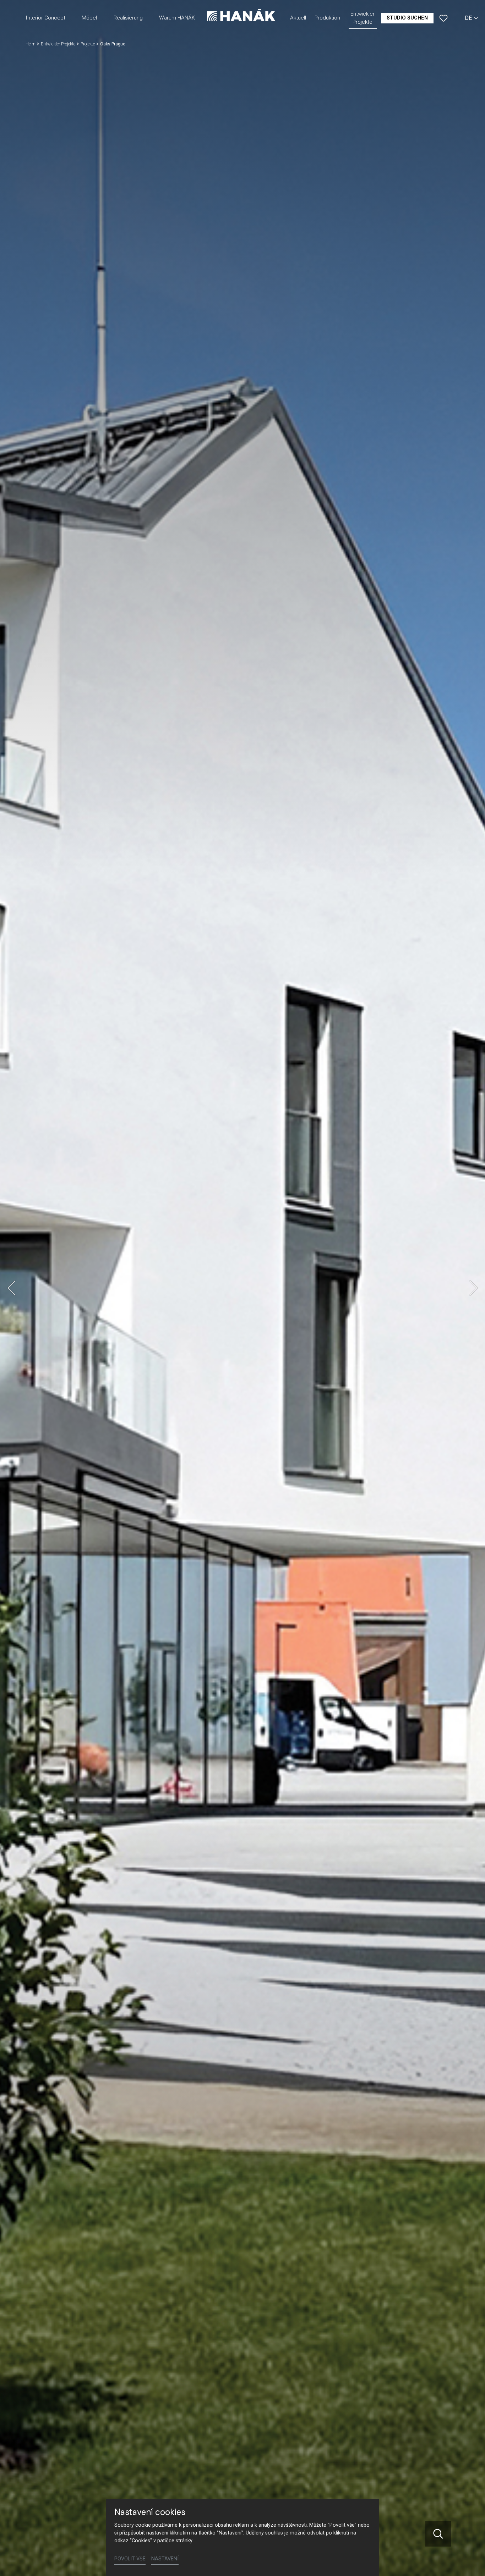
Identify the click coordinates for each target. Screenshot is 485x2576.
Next (474, 1288)
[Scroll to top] (469, 2560)
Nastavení (165, 2559)
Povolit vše (130, 2559)
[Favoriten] (443, 18)
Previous (11, 1288)
